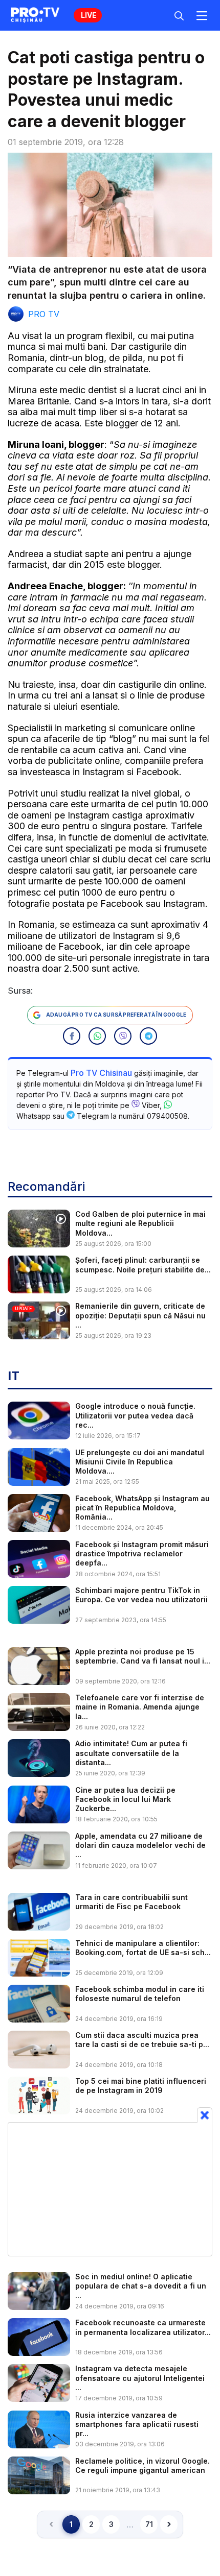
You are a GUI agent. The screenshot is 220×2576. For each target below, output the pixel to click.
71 (149, 2524)
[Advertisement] (110, 2189)
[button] (72, 1036)
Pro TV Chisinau (101, 1073)
